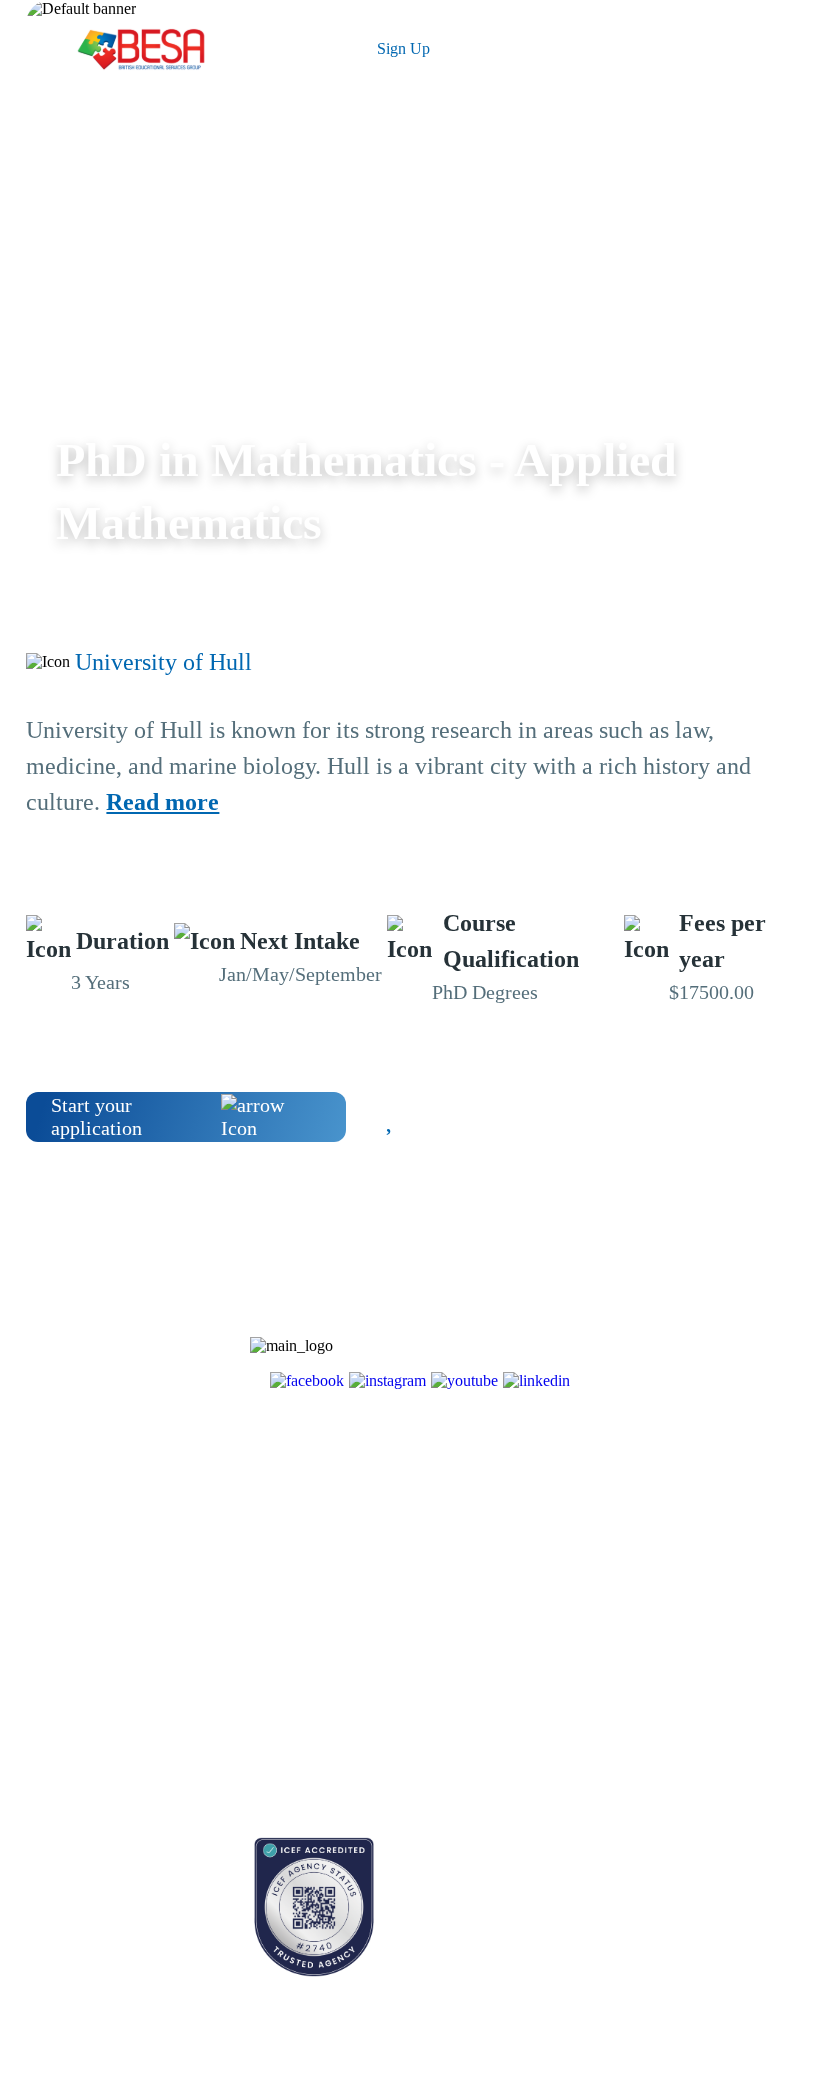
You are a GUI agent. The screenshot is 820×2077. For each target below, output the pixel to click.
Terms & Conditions (233, 1684)
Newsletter (56, 1614)
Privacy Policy (217, 1719)
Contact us (55, 1882)
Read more (162, 802)
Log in (284, 48)
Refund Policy (216, 1754)
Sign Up (403, 48)
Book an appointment (86, 1847)
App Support (62, 1649)
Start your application (96, 1116)
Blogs (42, 1579)
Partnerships (210, 1614)
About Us (203, 1579)
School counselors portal (95, 1917)
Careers (197, 1649)
